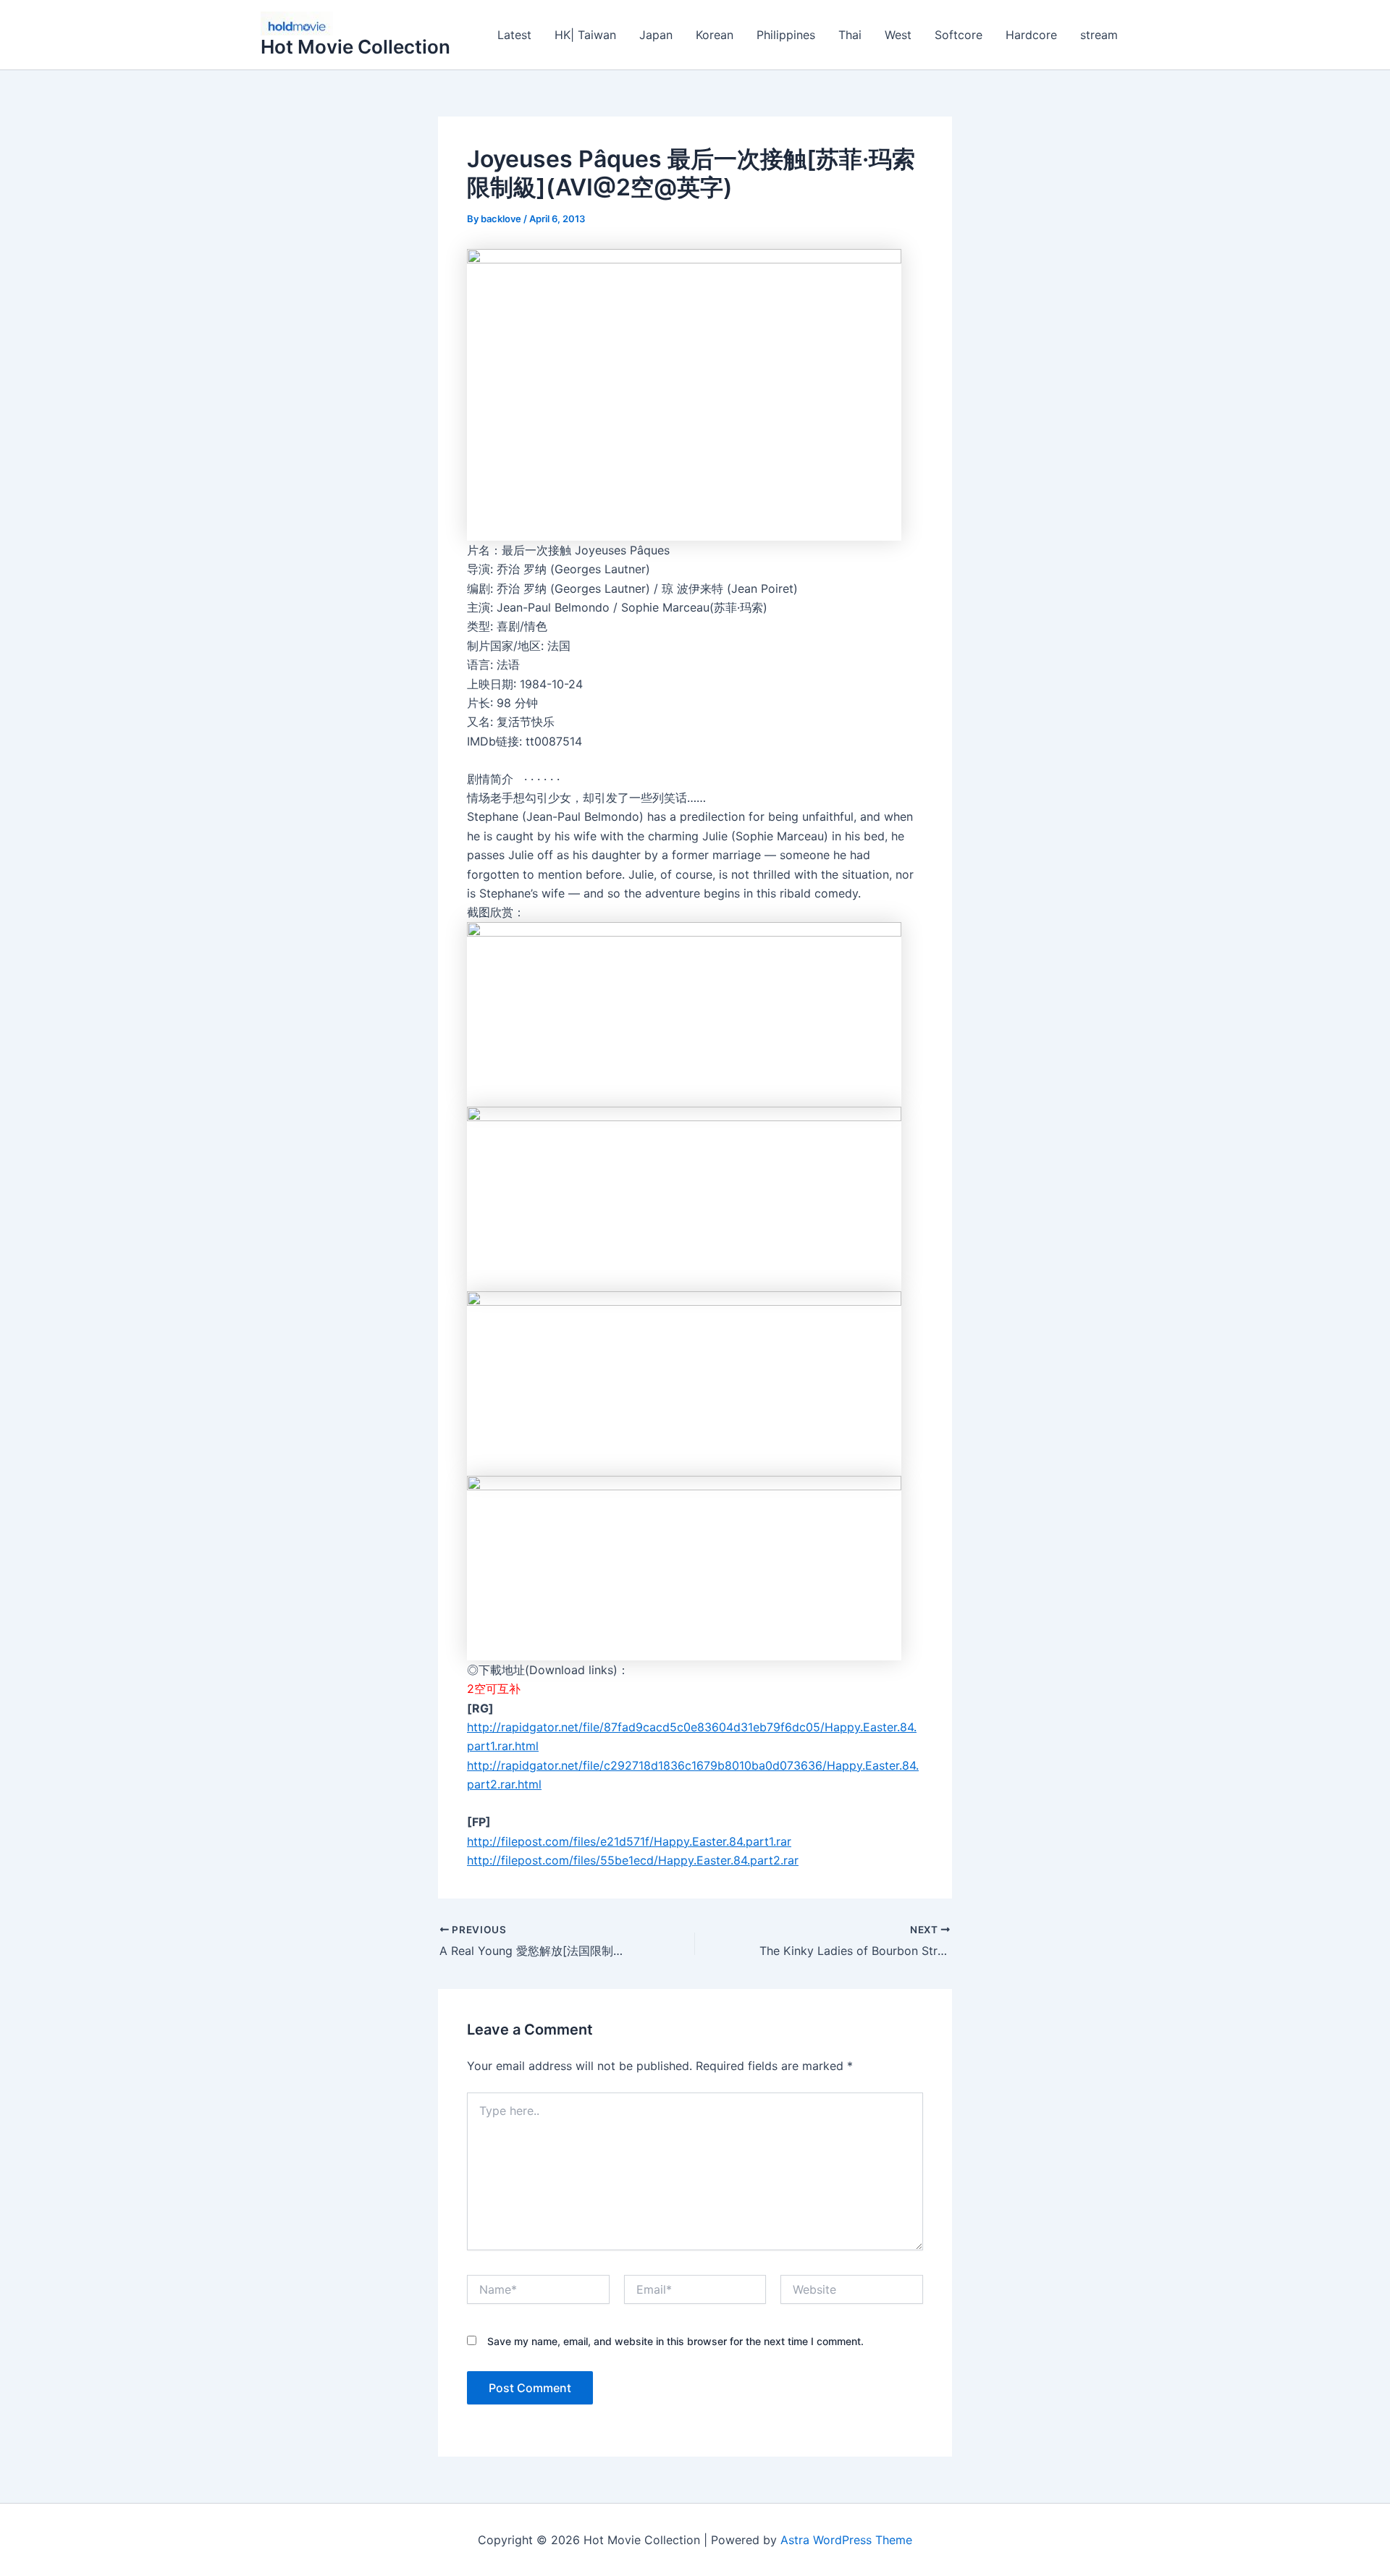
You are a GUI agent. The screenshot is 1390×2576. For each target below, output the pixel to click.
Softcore (959, 35)
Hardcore (1031, 35)
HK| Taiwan (585, 35)
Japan (656, 35)
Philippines (786, 35)
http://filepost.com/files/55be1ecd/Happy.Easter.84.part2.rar (633, 1860)
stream (1099, 35)
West (898, 35)
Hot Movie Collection (355, 47)
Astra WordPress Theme (846, 2540)
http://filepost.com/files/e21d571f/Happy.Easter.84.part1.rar (629, 1841)
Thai (850, 35)
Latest (514, 35)
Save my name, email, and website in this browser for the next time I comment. (675, 2341)
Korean (715, 35)
